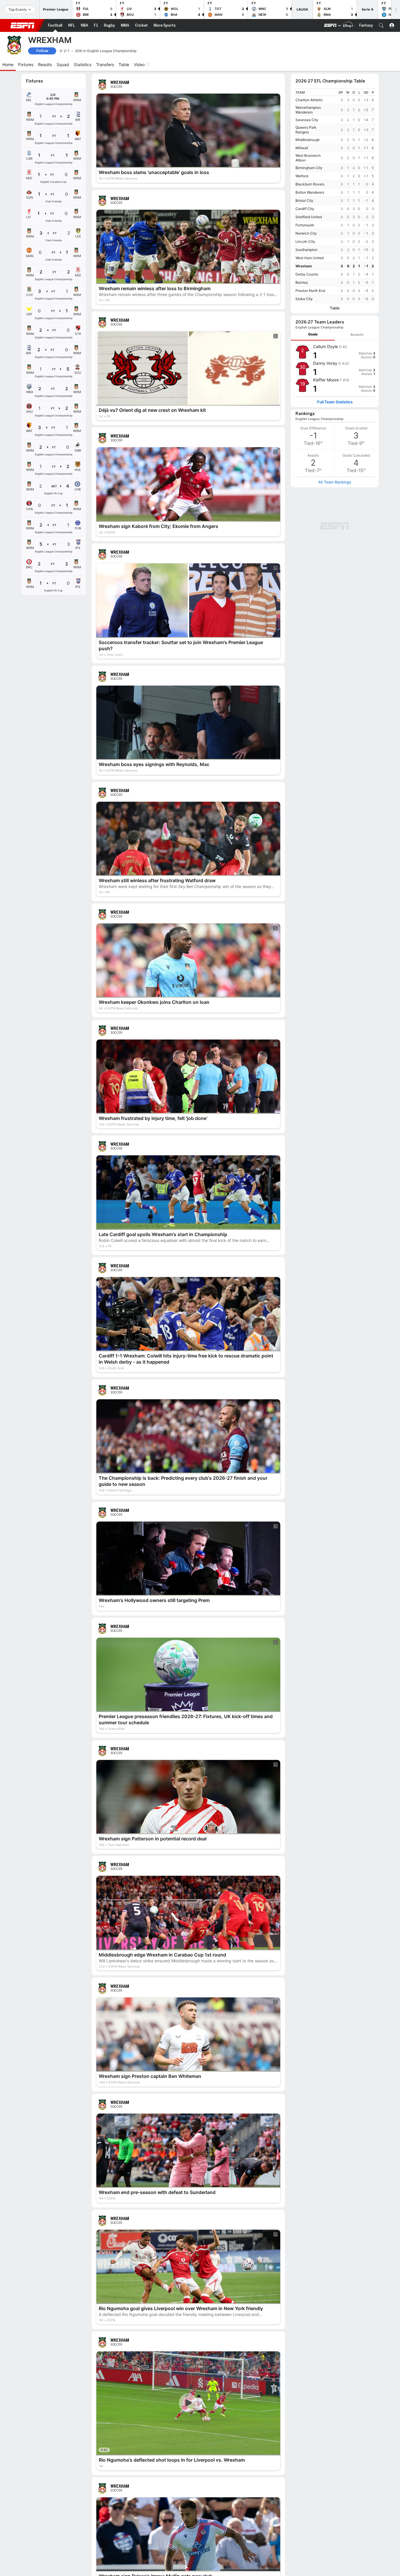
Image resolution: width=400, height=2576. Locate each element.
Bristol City (304, 201)
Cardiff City (305, 209)
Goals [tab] (313, 334)
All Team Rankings (335, 482)
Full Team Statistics (335, 402)
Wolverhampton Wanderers (308, 110)
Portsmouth (305, 225)
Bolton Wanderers (310, 192)
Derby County (307, 274)
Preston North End (310, 291)
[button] (381, 25)
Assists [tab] (357, 334)
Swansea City (307, 120)
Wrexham (304, 266)
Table (335, 308)
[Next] (396, 10)
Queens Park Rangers (306, 130)
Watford (302, 176)
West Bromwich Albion (308, 158)
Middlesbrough (308, 140)
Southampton (306, 250)
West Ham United (310, 258)
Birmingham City (309, 168)
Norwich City (306, 233)
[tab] (313, 334)
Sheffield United (309, 217)
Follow (42, 51)
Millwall (302, 148)
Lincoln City (305, 241)
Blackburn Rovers (310, 184)
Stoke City (304, 299)
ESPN (23, 25)
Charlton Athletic (309, 100)
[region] (335, 196)
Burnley (302, 282)
